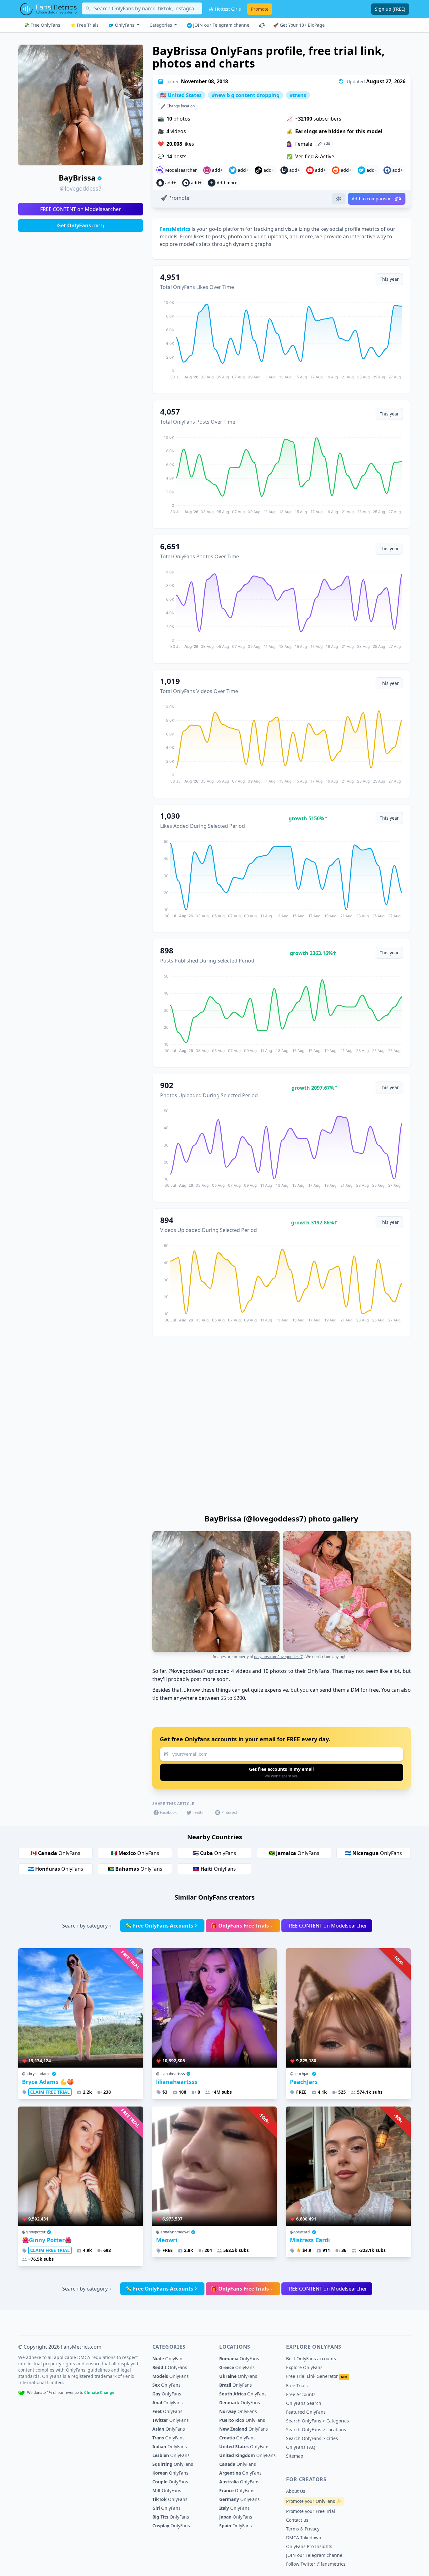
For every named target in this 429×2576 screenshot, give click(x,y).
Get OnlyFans (81, 225)
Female (304, 144)
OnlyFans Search (304, 2403)
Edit (326, 143)
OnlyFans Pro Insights (309, 2546)
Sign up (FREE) (390, 9)
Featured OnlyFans (306, 2412)
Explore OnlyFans (304, 2367)
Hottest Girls (227, 9)
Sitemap (295, 2456)
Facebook (168, 1812)
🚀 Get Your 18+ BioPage (299, 25)
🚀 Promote (175, 198)
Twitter (199, 1812)
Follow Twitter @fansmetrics (316, 2564)
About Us (296, 2491)
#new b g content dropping (246, 95)
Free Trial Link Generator (317, 2376)
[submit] (282, 1772)
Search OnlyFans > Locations (316, 2430)
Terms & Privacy (303, 2529)
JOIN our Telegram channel (221, 25)
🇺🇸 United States (181, 95)
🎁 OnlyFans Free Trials (240, 1926)
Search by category (85, 1926)
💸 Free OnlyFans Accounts (159, 1926)
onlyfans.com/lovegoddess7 (278, 1657)
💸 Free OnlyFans (42, 25)
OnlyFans (125, 25)
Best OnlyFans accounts (311, 2359)
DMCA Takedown (304, 2538)
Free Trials (297, 2386)
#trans (298, 95)
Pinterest (229, 1812)
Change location (180, 106)
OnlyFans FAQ (301, 2447)
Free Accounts (301, 2394)
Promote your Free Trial (311, 2511)
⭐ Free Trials (84, 25)
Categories (161, 25)
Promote (260, 9)
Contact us (297, 2520)
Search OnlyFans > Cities (312, 2438)
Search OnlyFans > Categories (318, 2421)
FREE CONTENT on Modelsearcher (81, 209)
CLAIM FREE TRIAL (50, 2092)
